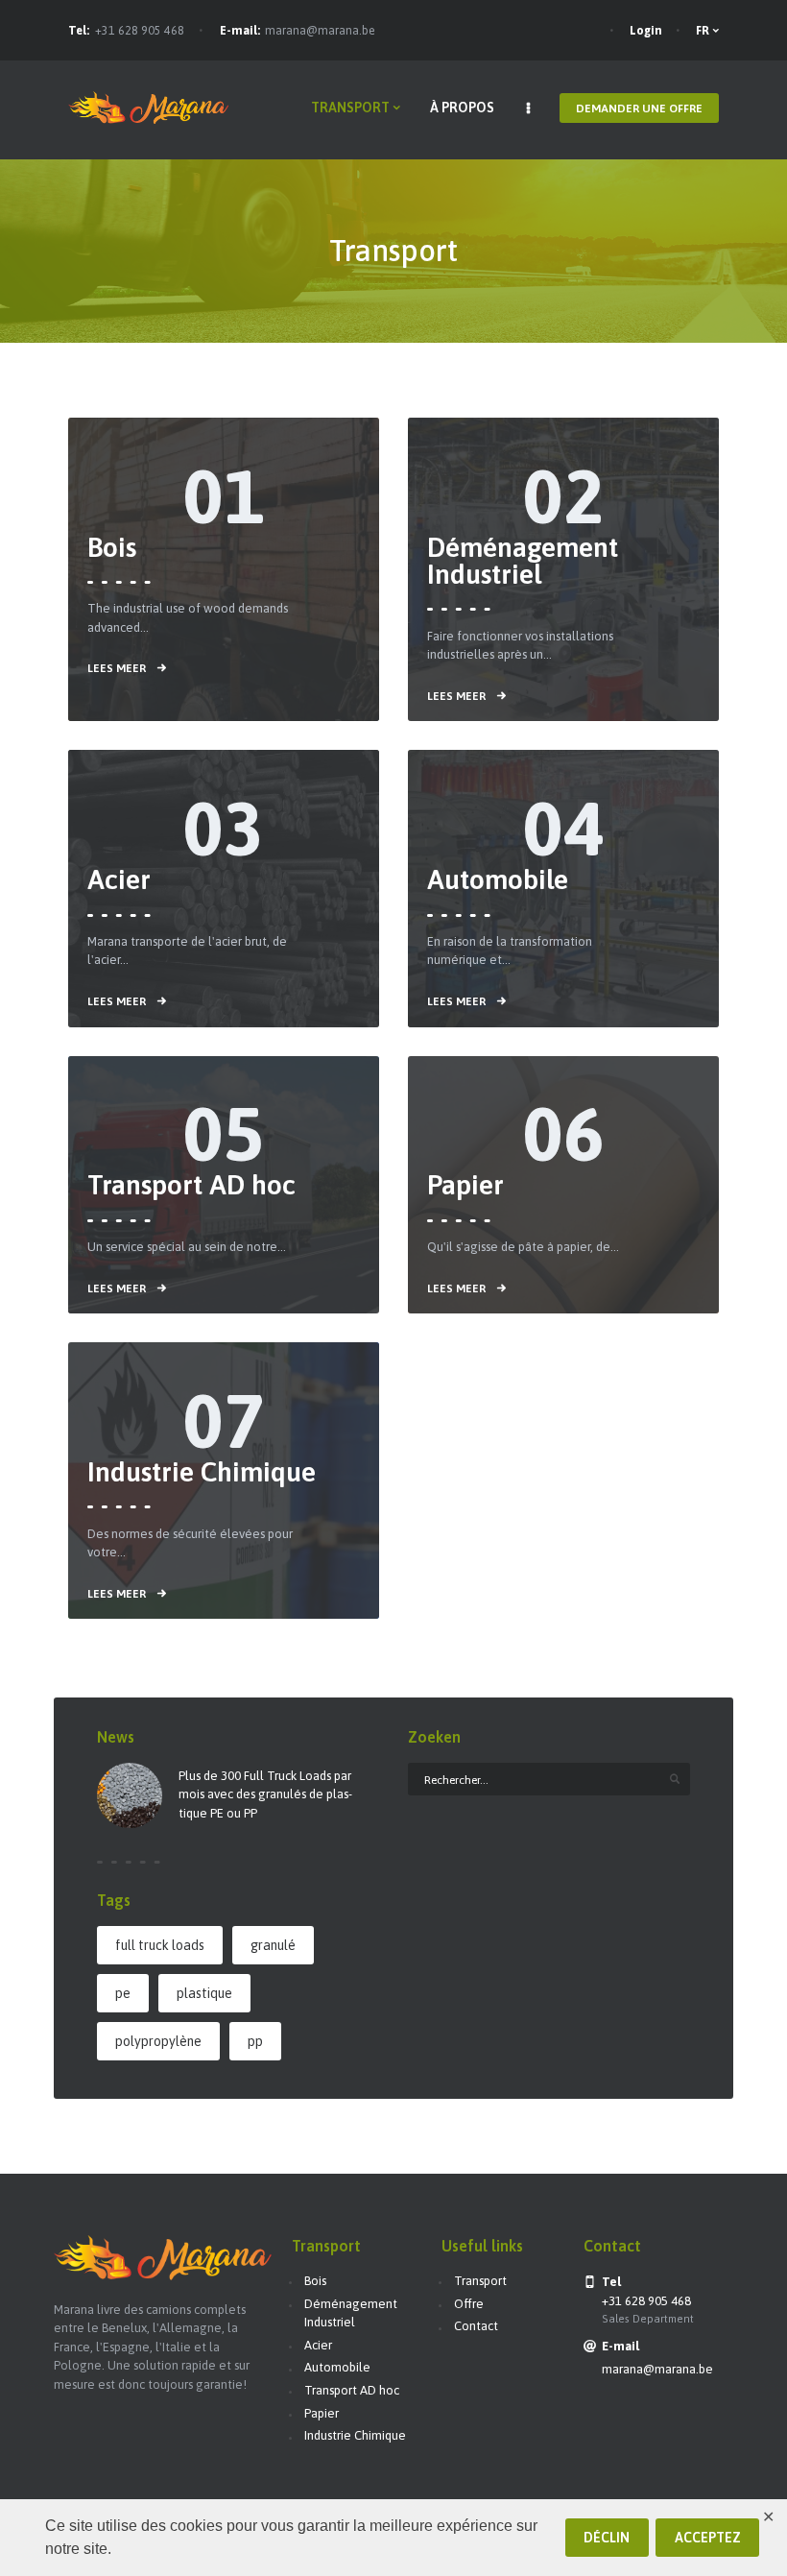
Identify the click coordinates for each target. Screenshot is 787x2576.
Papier (465, 1185)
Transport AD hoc (191, 1185)
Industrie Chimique (202, 1472)
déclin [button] (607, 2538)
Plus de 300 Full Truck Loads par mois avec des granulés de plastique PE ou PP (265, 1794)
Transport (480, 2281)
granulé (273, 1945)
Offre (469, 2304)
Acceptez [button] (708, 2538)
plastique (204, 1993)
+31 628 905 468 (140, 31)
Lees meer (117, 668)
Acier (119, 879)
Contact (476, 2326)
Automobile (498, 879)
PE (123, 1993)
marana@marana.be (320, 31)
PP (255, 2041)
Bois (112, 547)
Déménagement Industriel (523, 561)
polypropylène (158, 2041)
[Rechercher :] (549, 1780)
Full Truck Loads (160, 1945)
